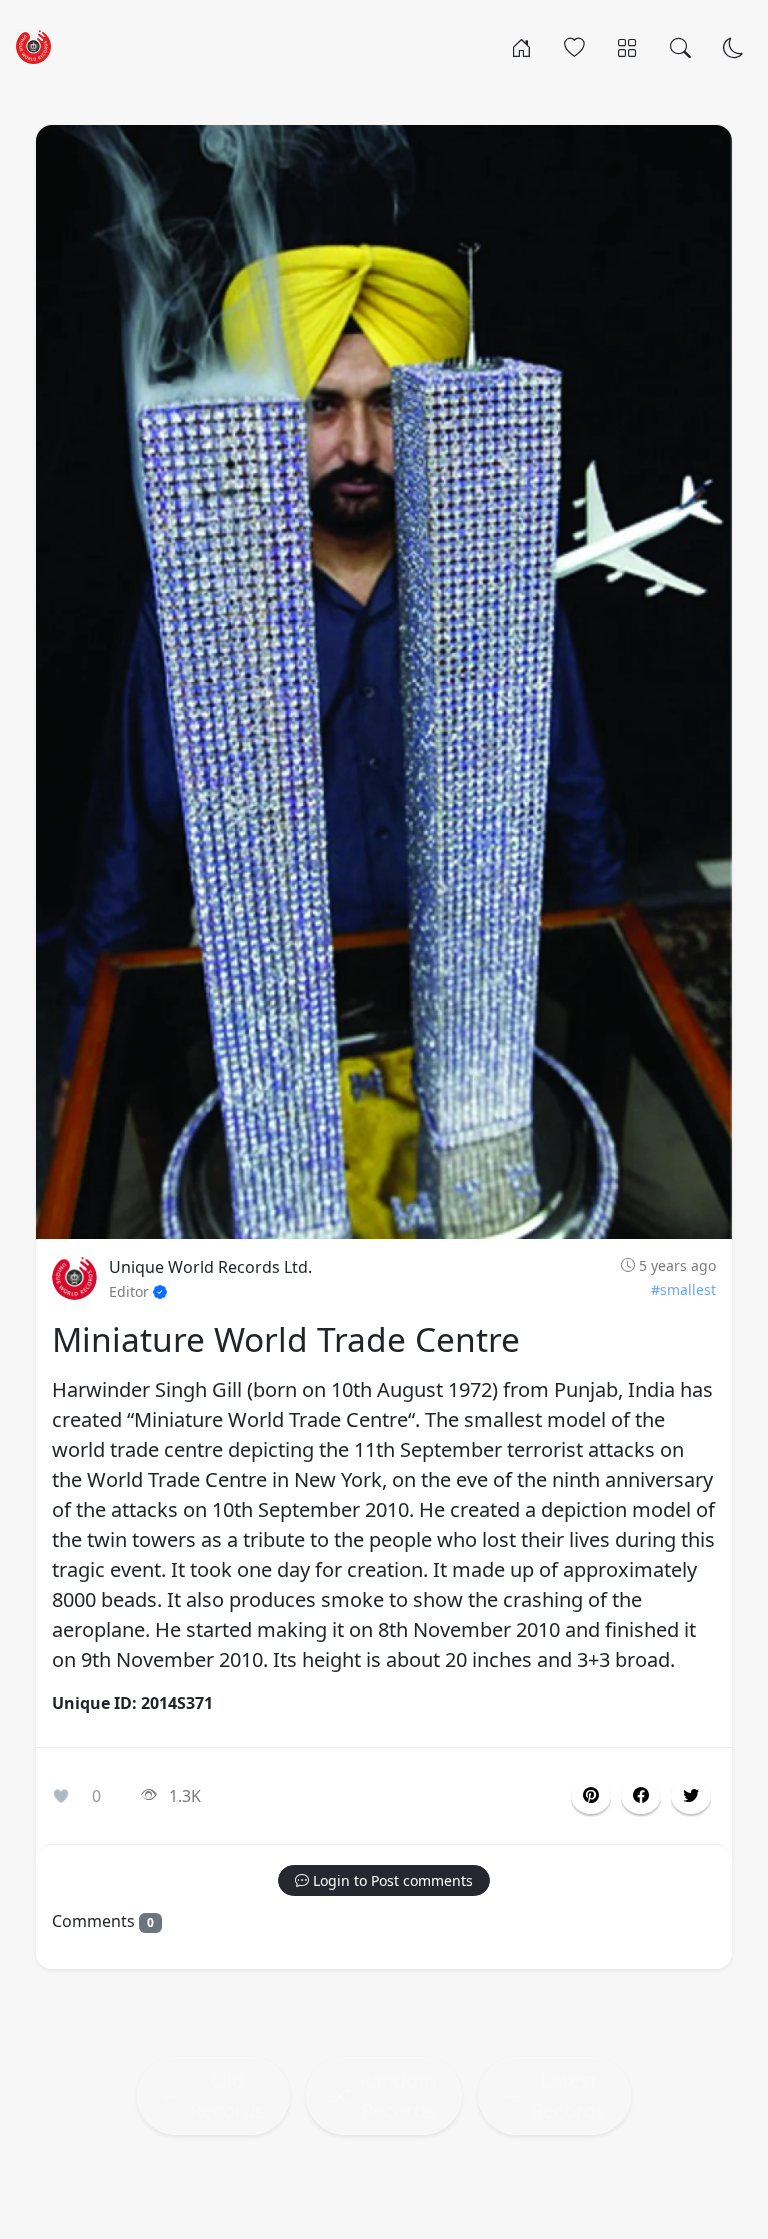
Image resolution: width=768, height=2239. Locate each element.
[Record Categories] (627, 46)
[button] (641, 1796)
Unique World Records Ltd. (210, 1267)
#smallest (683, 1289)
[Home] (521, 46)
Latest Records (568, 2095)
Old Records (227, 2095)
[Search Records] (680, 46)
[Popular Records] (574, 46)
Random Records (398, 2095)
